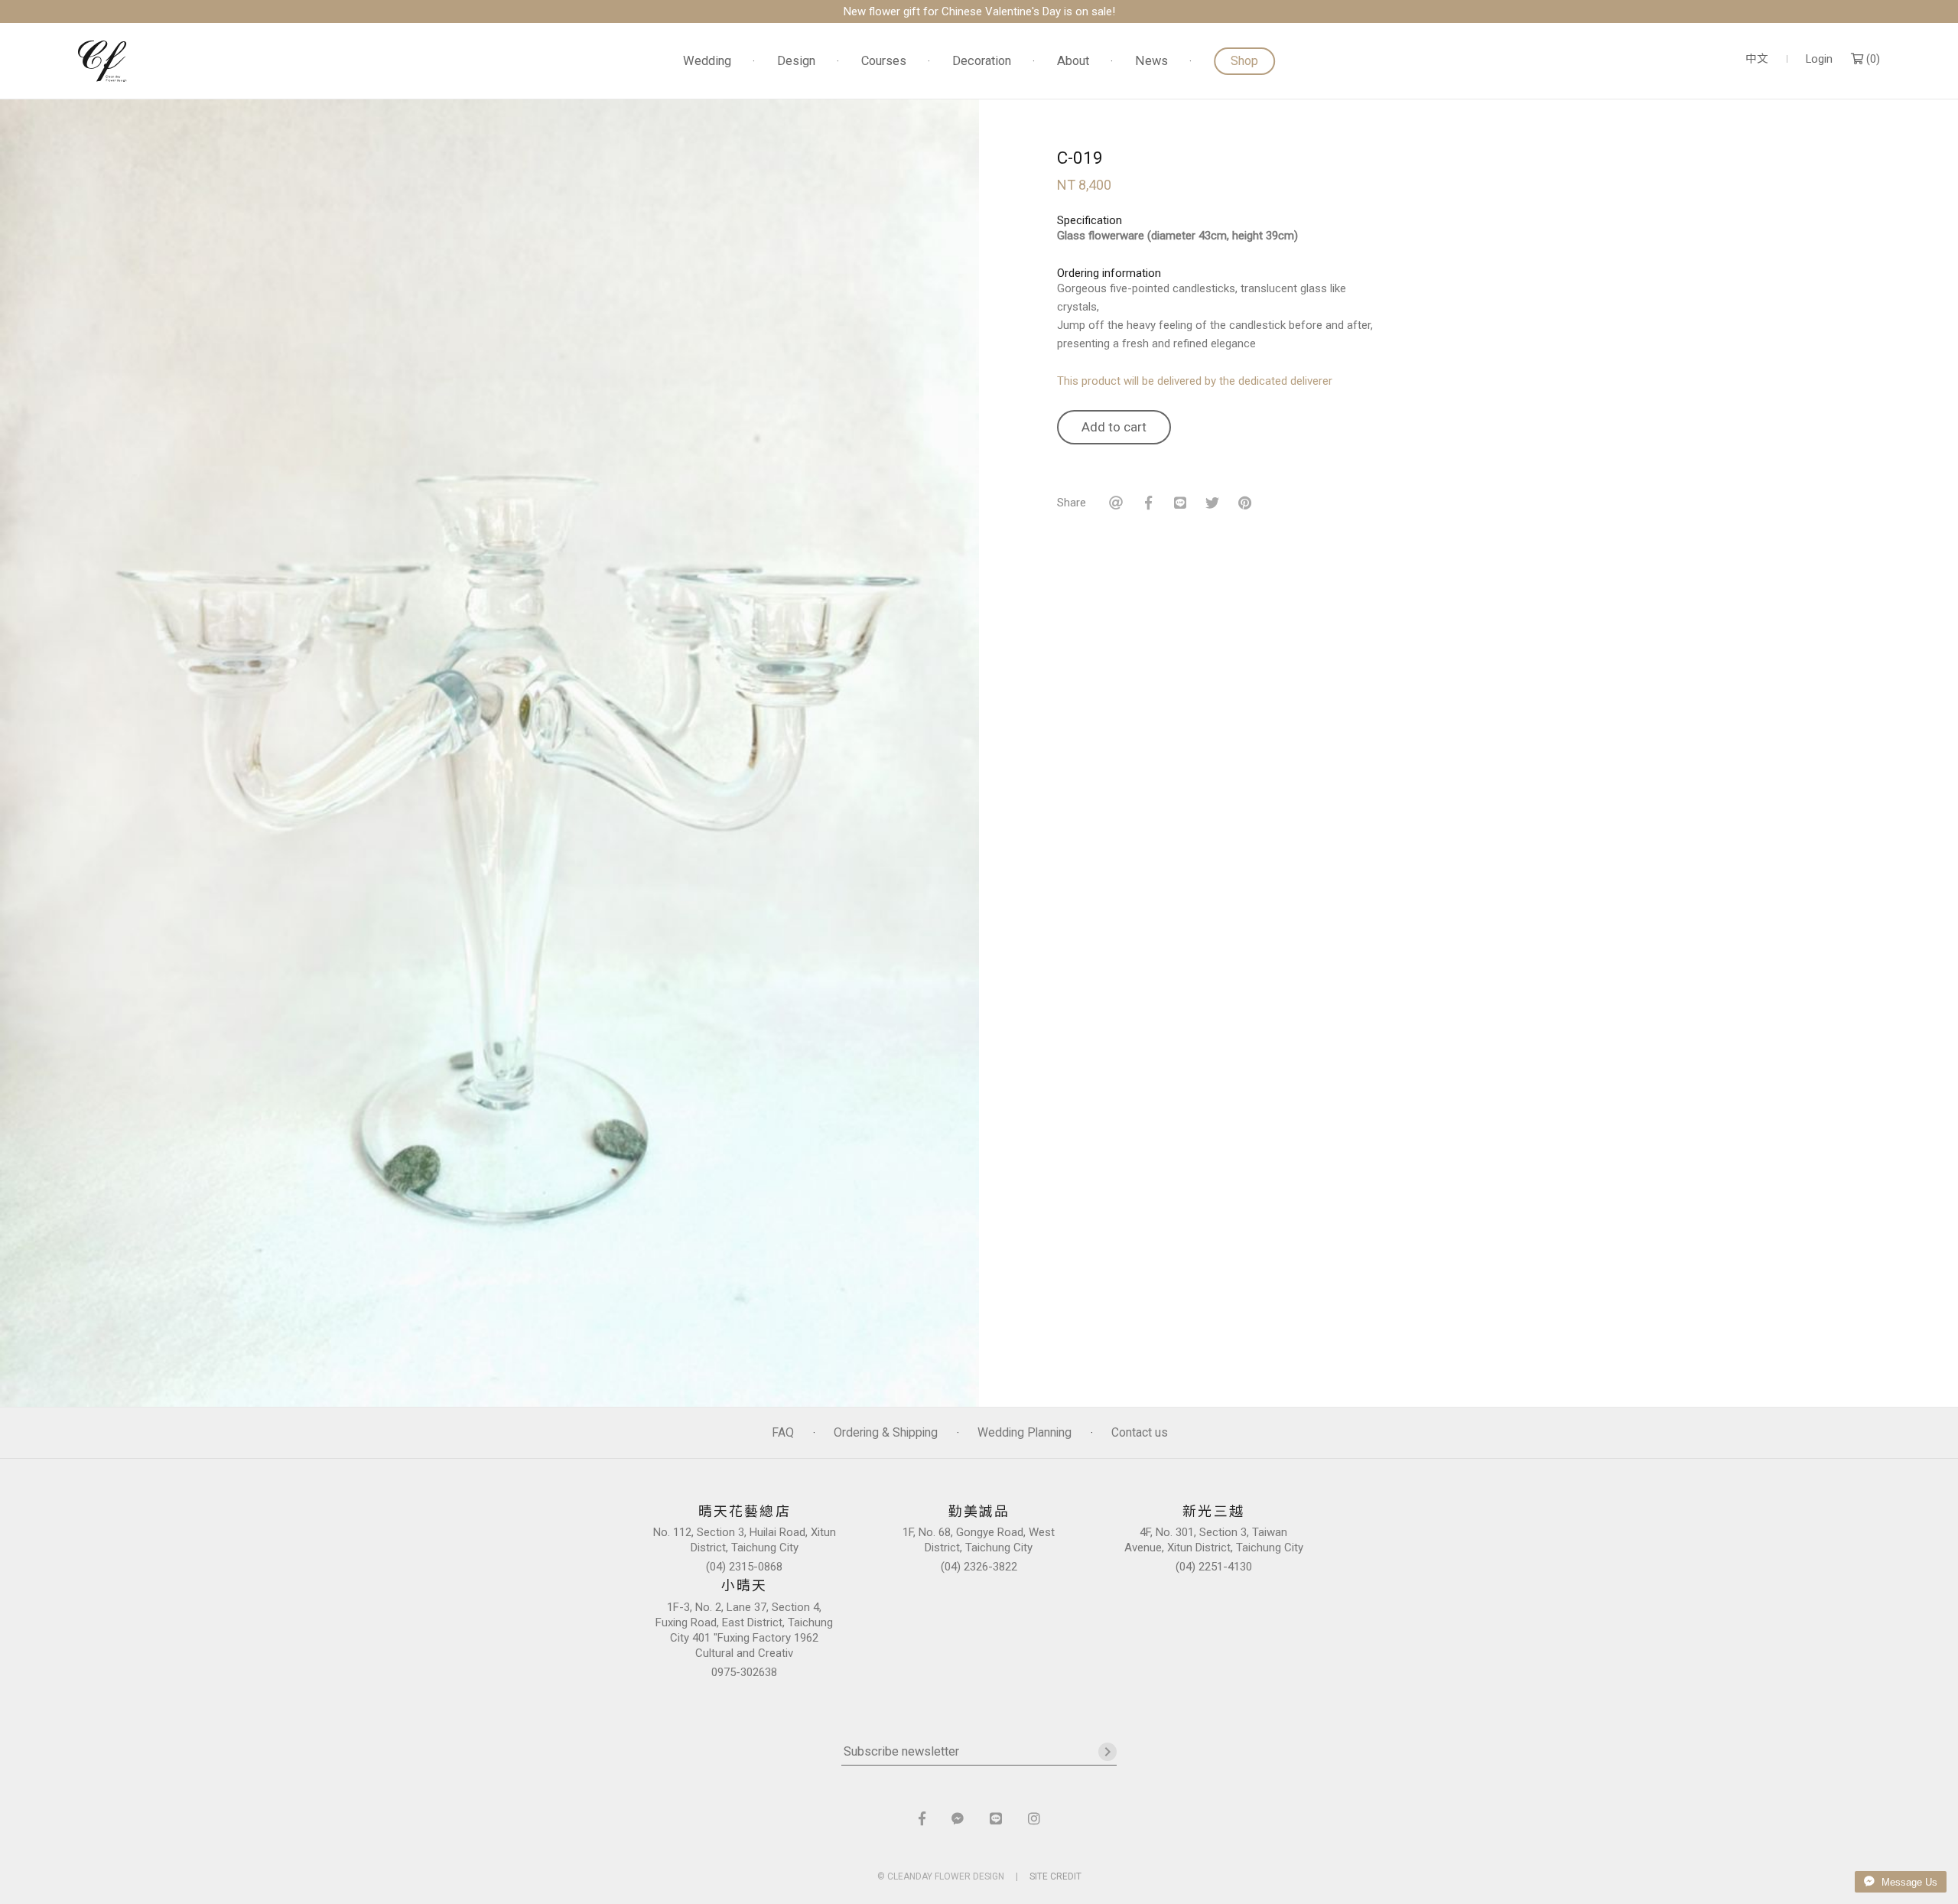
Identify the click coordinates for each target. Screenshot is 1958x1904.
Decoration (982, 62)
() (1872, 59)
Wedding (707, 62)
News (1151, 62)
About (1073, 62)
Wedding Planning (1025, 1432)
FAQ (783, 1432)
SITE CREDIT (1055, 1876)
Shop (1244, 61)
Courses (884, 62)
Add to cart (1114, 427)
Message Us (1908, 1882)
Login (1819, 59)
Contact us (1140, 1432)
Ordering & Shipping (886, 1432)
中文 (1757, 59)
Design (796, 62)
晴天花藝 (102, 61)
